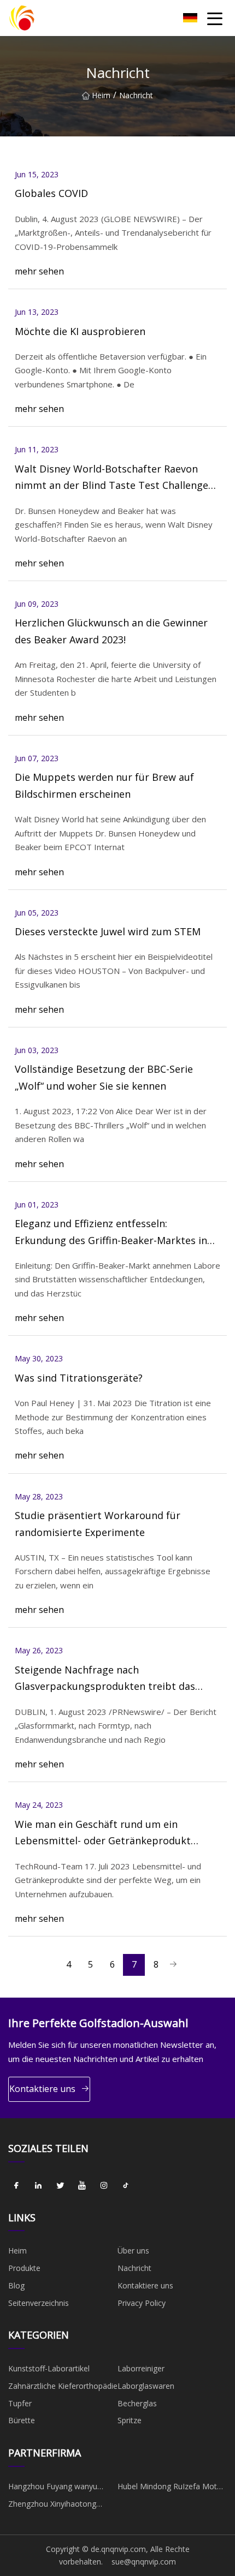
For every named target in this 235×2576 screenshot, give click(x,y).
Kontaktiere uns (42, 2089)
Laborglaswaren (146, 2386)
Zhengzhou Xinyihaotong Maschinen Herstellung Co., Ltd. (56, 2506)
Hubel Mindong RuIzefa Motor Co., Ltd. (171, 2488)
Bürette (22, 2420)
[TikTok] (126, 2186)
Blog (16, 2285)
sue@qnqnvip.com (144, 2562)
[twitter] (60, 2186)
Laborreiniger (141, 2368)
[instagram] (104, 2186)
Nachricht (134, 2268)
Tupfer (20, 2403)
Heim (101, 95)
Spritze (130, 2420)
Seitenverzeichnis (39, 2303)
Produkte (24, 2268)
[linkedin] (38, 2186)
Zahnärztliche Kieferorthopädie (63, 2386)
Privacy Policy (142, 2303)
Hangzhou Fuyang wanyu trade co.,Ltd (53, 2488)
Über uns (133, 2251)
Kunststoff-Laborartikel (49, 2368)
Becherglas (137, 2403)
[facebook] (16, 2186)
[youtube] (82, 2186)
